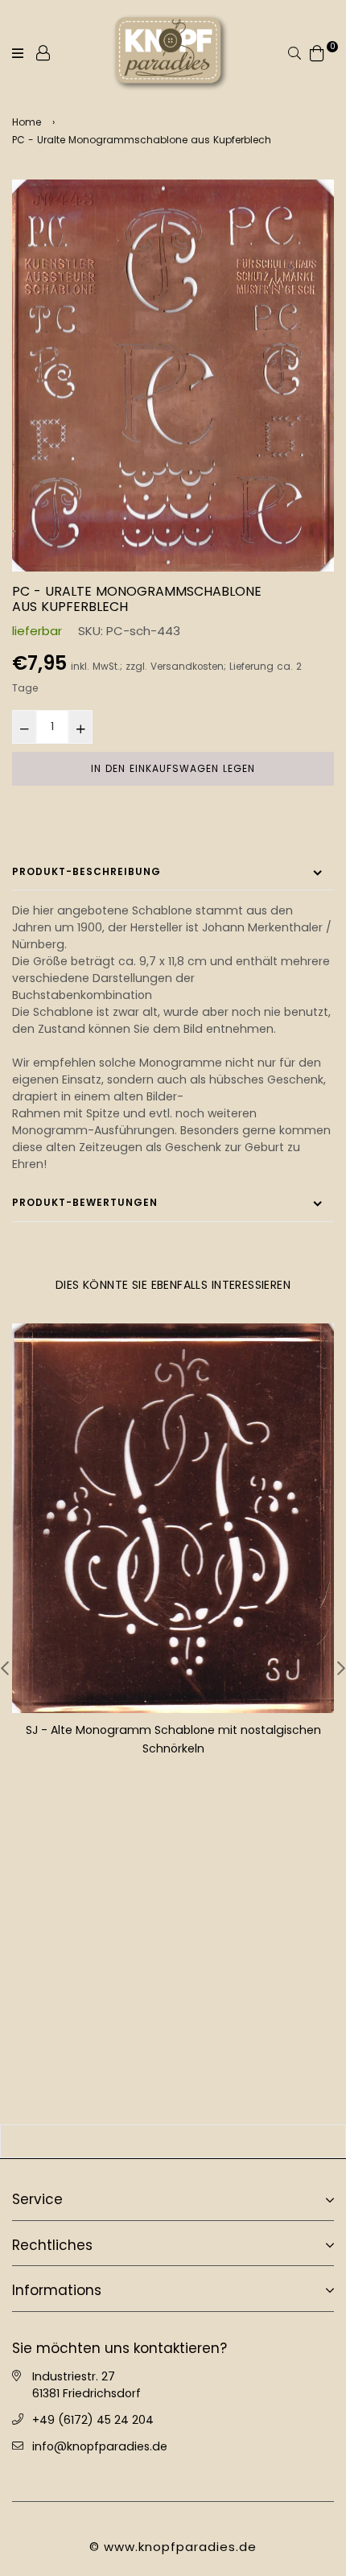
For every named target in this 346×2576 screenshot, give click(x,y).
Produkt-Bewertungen (85, 1202)
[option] (173, 376)
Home (27, 122)
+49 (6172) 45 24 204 (93, 2418)
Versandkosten (187, 667)
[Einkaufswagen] (317, 52)
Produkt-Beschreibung (86, 871)
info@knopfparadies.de (100, 2445)
